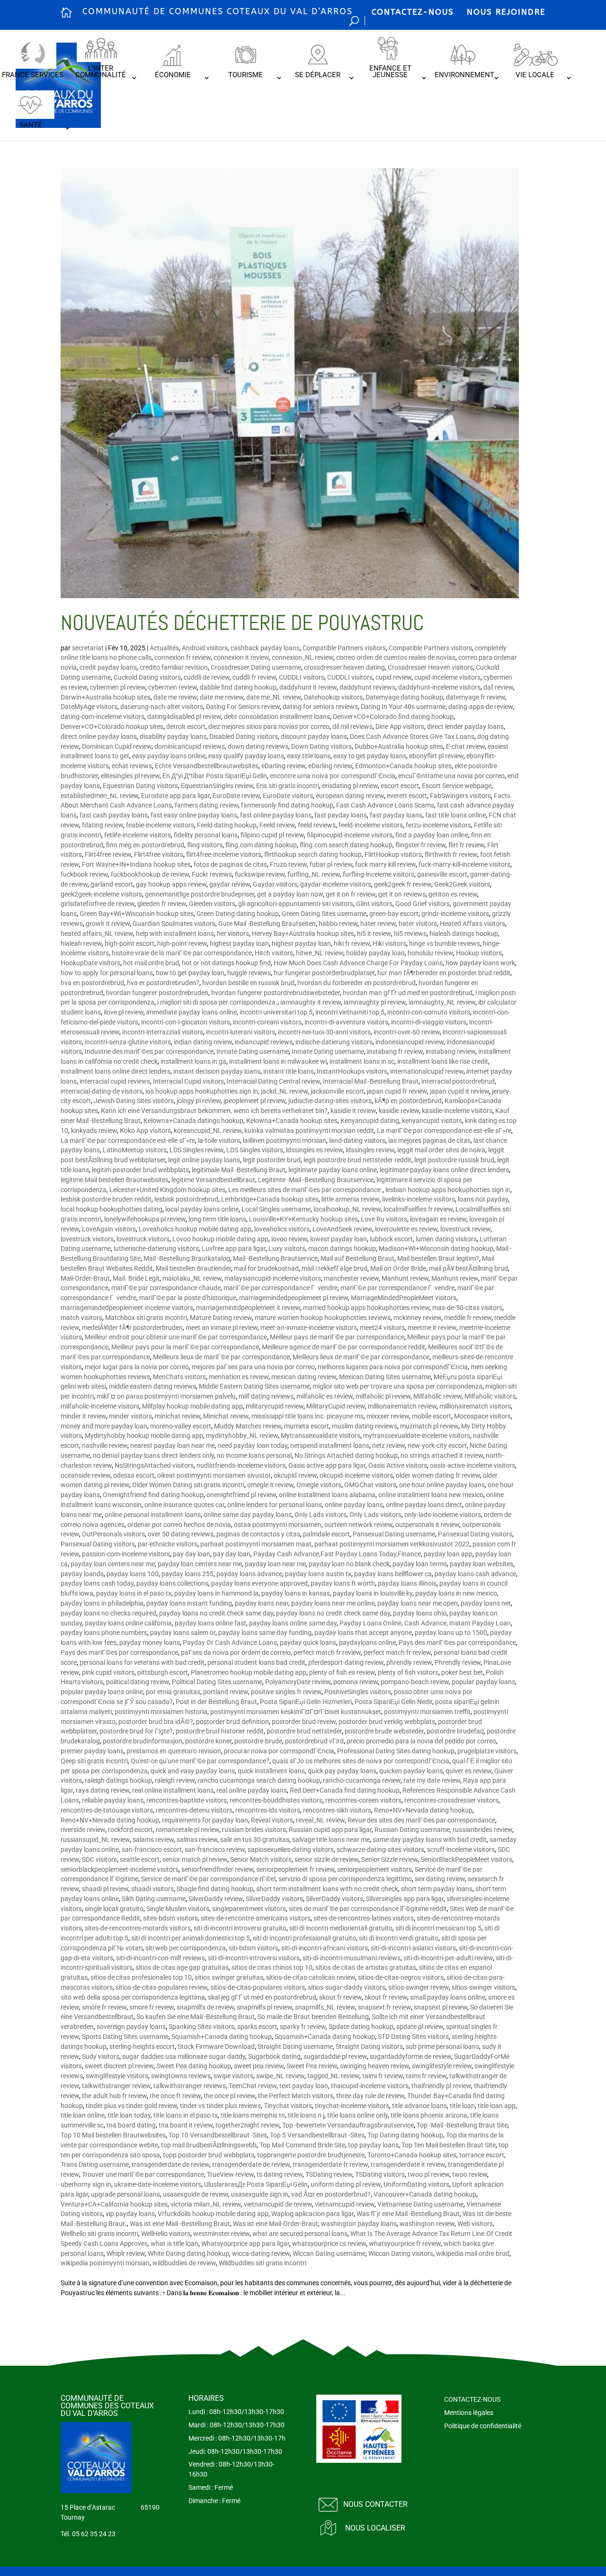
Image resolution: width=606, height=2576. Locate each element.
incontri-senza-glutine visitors (128, 1042)
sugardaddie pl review (335, 2056)
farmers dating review (206, 805)
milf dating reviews (266, 1396)
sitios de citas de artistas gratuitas (366, 1967)
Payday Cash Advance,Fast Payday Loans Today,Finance (337, 1554)
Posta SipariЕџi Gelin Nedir (393, 1702)
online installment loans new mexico (431, 1495)
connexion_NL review (303, 657)
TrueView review (230, 2174)
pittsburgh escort (163, 1672)
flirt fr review (466, 845)
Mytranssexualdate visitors (321, 1436)
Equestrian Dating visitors (140, 786)
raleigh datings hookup (118, 1780)
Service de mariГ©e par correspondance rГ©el (208, 1879)
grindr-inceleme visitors (455, 914)
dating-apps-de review (481, 707)
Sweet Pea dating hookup (194, 2066)
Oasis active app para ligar (327, 1465)
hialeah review (81, 943)
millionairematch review (402, 1406)
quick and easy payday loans (193, 1771)
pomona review (356, 1682)
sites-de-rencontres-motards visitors (138, 1928)
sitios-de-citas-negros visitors (401, 1977)
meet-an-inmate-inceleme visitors (309, 1328)
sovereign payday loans (131, 2027)
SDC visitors (99, 1859)
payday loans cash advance (475, 1574)
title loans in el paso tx (186, 2115)
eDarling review (283, 766)
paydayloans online (367, 1643)
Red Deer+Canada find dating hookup (345, 1790)
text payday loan (304, 2086)
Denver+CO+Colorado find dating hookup (393, 717)
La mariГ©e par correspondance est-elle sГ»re (444, 1131)
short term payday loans (437, 1889)
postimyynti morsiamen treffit (427, 1712)
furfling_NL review (314, 874)
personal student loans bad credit (256, 1662)
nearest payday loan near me (173, 1445)
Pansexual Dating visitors (475, 1534)
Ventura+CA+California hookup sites (114, 2204)
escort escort (400, 786)
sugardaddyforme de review (410, 2056)
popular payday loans (483, 1682)
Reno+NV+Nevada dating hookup (423, 1810)
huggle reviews (249, 973)
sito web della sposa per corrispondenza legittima (133, 1997)
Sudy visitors (101, 2056)
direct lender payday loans (465, 727)
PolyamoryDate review (298, 1682)
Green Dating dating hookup (238, 914)
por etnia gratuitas (173, 1692)
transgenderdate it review (408, 2164)
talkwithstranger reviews (190, 2086)
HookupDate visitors (90, 963)
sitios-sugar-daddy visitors (347, 1987)
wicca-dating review (261, 2253)
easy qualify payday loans (246, 756)
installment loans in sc (362, 1061)
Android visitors (205, 648)
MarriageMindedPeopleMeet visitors (404, 1298)
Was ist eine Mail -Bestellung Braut (180, 2224)
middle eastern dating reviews (152, 1386)
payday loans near (262, 1603)
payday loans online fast (210, 1623)
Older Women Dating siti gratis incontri (188, 1485)
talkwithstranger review (116, 2086)
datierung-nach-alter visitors (162, 707)
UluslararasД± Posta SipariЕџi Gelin (256, 2184)
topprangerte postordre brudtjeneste (311, 2155)
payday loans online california (128, 1623)
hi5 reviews (410, 933)
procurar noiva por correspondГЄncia (279, 1751)
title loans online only (357, 2115)
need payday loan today (253, 1445)
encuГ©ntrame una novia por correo (451, 776)
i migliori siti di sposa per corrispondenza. (217, 1002)
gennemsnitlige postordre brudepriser (200, 894)
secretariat (88, 648)
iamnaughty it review (311, 1002)
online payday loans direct (424, 1505)
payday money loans (150, 1643)
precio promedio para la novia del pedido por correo (421, 1741)
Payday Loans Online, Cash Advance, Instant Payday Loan (425, 1623)
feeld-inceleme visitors (371, 825)
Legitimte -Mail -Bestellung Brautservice (316, 1180)
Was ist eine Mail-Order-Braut (276, 2224)
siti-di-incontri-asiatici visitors (413, 1948)
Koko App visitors (145, 1131)
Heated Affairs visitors (472, 924)
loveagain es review (438, 1219)
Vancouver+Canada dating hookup (425, 2194)
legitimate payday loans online (333, 1170)
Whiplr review (126, 2253)
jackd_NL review (284, 1091)
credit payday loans (108, 667)
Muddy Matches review (248, 1426)
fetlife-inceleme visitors (138, 835)
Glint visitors (374, 904)
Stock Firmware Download (216, 2046)
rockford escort (130, 1830)
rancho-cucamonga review (362, 1780)
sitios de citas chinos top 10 (272, 1967)
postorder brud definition (232, 1722)
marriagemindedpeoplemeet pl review (294, 1298)
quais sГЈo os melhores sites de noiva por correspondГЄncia (361, 1761)
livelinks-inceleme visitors (419, 1199)
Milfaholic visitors (490, 1396)
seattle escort (140, 1859)
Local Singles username (276, 1209)
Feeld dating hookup (227, 825)
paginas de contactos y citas (258, 1534)
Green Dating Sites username (324, 914)
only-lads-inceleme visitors (443, 1515)
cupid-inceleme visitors (447, 677)
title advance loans (419, 2106)
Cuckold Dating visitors (147, 677)
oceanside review (85, 1475)
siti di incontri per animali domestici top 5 (191, 1938)
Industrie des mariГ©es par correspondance (149, 1051)
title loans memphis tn (253, 2115)
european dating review (350, 796)
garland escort (112, 884)
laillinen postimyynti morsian (285, 1140)
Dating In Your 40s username (403, 707)
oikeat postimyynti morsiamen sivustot (214, 1475)
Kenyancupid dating (370, 1121)
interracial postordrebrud (458, 1081)
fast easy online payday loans (194, 815)
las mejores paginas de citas (429, 1140)
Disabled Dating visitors (244, 736)
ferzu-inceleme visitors (438, 825)
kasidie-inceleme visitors (457, 1111)
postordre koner (208, 1741)
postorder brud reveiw (304, 1722)
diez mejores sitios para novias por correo (269, 727)
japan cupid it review (459, 1091)
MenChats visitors (179, 1377)
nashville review (105, 1445)
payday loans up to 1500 (451, 1633)
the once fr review (175, 2096)
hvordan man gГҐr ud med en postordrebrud (408, 993)
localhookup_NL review (347, 1209)
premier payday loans (92, 1751)
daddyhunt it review (308, 687)
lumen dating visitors (446, 1239)
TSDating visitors (380, 2174)
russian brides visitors (254, 1830)
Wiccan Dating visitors (401, 2253)
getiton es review (453, 894)
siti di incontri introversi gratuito (240, 1928)
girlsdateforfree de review (98, 904)
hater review (378, 924)
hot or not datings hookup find (226, 963)
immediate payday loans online (192, 1012)
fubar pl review (331, 864)
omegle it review (270, 1485)
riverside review (83, 1830)
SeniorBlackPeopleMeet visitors (466, 1859)
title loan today (129, 2115)
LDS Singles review (196, 1150)
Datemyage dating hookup (404, 697)
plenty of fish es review (342, 1672)
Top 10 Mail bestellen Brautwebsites (113, 2135)
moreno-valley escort (181, 1426)
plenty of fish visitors (408, 1672)
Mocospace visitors (482, 1416)
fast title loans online (455, 815)
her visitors (233, 933)
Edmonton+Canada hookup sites (403, 766)
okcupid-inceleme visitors (356, 1475)
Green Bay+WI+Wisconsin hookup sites (137, 914)
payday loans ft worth (343, 1583)
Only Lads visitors (321, 1515)
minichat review (178, 1416)
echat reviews (132, 766)
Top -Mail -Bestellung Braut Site (462, 2125)
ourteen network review (358, 1525)
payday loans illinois (407, 1583)
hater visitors (418, 924)
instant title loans (289, 1071)
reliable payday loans (113, 1800)
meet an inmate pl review (222, 1328)
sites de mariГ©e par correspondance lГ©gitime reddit (368, 1909)
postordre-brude (258, 1741)
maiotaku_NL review (192, 1278)
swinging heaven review (374, 2066)
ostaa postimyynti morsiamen (278, 1525)
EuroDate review (236, 796)
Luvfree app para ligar (234, 1248)
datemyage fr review (476, 697)
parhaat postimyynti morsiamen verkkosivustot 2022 (392, 1544)
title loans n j (306, 2115)
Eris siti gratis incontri (288, 786)
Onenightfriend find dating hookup (153, 1495)
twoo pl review (428, 2174)
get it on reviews (402, 894)
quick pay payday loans (342, 1771)
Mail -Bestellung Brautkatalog (187, 1258)
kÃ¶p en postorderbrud (408, 1101)
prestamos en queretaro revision (174, 1751)
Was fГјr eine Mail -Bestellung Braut (408, 2214)
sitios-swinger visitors (483, 1987)
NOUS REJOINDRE (506, 12)
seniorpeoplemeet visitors (374, 1869)
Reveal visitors (272, 1820)
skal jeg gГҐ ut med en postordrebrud (262, 1997)
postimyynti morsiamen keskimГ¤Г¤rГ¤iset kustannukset (296, 1712)
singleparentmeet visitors (249, 1909)
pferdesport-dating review (346, 1662)
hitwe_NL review (320, 953)
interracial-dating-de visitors (102, 1091)
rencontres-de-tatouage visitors (107, 1810)
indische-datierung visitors (334, 1042)
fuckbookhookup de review (150, 874)
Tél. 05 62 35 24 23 (88, 2534)
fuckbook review (84, 874)
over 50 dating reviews (181, 1534)
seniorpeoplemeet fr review (295, 1869)
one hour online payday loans (442, 1485)
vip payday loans (130, 2214)
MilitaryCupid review (336, 1406)
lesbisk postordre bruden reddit (106, 1199)
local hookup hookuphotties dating (111, 1209)
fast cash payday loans (114, 815)
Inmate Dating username (253, 1051)
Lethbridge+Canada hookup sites (270, 1199)
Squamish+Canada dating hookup (222, 2037)
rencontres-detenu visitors (194, 1810)
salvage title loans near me (331, 1840)
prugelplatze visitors (487, 1751)
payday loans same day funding (265, 1633)
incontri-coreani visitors (267, 1022)
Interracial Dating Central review (273, 1081)
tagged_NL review (333, 2076)
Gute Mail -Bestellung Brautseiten (267, 924)
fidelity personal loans (206, 835)
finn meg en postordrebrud (145, 845)
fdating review (102, 825)
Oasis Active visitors (398, 1465)
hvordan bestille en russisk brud (248, 983)
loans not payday (483, 1199)
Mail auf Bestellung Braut (357, 1258)
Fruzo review (288, 864)
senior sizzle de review (326, 1859)
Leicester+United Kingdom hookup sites (167, 1190)
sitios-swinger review (419, 1987)
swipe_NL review (280, 2076)
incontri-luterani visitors (241, 1032)
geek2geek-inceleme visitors (101, 894)
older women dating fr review (438, 1475)
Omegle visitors (319, 1485)
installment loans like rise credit (443, 1061)
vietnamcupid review (345, 2204)
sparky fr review (303, 2027)
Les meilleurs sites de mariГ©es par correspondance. (305, 1190)
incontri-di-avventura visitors (346, 1022)
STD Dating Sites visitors (413, 2037)
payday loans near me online (333, 1603)
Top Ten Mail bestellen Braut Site (449, 2145)
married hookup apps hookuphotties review (366, 1308)
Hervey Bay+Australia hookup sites (303, 933)
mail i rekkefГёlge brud (334, 1268)
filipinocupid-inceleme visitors (350, 835)
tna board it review (186, 2125)
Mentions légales (469, 2413)
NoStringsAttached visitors (154, 1465)
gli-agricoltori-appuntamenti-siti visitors (296, 904)
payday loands (82, 1574)
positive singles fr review (286, 1692)
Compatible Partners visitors (344, 648)
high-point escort (129, 943)
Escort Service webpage (457, 786)
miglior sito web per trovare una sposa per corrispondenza (397, 1386)
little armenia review (350, 1199)
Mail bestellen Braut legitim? (438, 1258)
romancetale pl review (187, 1830)
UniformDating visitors (416, 2184)
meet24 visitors (382, 1328)
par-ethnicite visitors (168, 1544)
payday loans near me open (418, 1603)
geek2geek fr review (403, 884)
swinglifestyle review (442, 2066)
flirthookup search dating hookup (313, 854)
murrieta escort (307, 1426)
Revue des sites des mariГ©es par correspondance (421, 1820)
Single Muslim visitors (178, 1909)
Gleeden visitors (212, 904)
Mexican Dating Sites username (385, 1377)
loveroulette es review (406, 1229)
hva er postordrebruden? (163, 983)
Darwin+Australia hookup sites (106, 697)
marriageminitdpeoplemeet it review (248, 1308)
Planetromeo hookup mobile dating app (249, 1672)
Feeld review (277, 825)
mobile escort (432, 1416)
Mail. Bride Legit (136, 1278)
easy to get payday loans (370, 756)
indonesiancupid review (410, 1042)
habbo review (338, 924)
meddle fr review (468, 1318)
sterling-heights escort (142, 2046)
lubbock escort (391, 1239)
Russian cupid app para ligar (330, 1830)
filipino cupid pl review (272, 835)
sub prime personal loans (442, 2046)
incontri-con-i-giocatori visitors (186, 1022)
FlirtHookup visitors (393, 854)
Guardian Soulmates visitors (174, 924)
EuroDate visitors (288, 796)
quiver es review (468, 1771)
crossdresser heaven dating (344, 667)
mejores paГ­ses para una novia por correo (253, 1367)
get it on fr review (351, 894)
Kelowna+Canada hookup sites (292, 1121)
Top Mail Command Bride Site (302, 2145)
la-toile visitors (219, 1140)
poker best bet (462, 1672)
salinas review (197, 1840)
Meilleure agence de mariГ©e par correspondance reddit (343, 1347)
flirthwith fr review (451, 854)
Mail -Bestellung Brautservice (275, 1258)
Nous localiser (375, 2528)
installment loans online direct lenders (116, 1071)
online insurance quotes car (184, 1505)
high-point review (182, 943)
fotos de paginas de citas (230, 864)
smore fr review (104, 2007)
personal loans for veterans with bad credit (142, 1662)
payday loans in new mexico (456, 1593)
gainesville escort (442, 874)
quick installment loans (271, 1771)
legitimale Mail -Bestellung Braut (239, 1170)
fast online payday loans (276, 815)
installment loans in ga (193, 1061)
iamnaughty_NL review (442, 1002)
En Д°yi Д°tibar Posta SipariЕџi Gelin (215, 776)
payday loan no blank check (349, 1564)
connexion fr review (183, 657)
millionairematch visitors (475, 1406)
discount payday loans (314, 736)
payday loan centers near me (113, 1564)
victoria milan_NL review (206, 2204)
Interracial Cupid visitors (188, 1081)
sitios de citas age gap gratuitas (182, 1967)
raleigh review (175, 1780)
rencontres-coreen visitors (363, 1800)
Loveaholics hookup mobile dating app (195, 1229)
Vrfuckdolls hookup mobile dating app (213, 2214)
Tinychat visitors (288, 2106)
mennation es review (239, 1377)
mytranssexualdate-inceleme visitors (417, 1436)
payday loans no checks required (108, 1613)
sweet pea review (259, 2066)
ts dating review (280, 2174)
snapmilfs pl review (264, 2007)
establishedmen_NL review (99, 796)
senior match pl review (195, 1859)
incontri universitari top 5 (276, 1012)
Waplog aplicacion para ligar (312, 2214)
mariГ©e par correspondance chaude (166, 1288)
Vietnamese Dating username (420, 2204)
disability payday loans (173, 736)
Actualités (164, 648)
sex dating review (440, 1879)
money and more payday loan (104, 1426)
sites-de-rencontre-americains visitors (256, 1918)
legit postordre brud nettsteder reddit (357, 1160)
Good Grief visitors (423, 904)
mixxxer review (388, 1416)
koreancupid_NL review (208, 1131)
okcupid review (295, 1475)
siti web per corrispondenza (186, 1948)
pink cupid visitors (108, 1672)
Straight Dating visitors (369, 2046)
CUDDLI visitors (302, 677)
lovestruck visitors (87, 1239)
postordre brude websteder (384, 1731)
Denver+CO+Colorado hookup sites (112, 727)
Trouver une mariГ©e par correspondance (143, 2174)
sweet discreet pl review (119, 2066)
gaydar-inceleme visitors (336, 884)
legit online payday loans (204, 1160)
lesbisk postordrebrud (186, 1199)
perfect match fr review (327, 1652)
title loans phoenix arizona (429, 2115)
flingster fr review (420, 845)
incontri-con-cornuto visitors (429, 1012)
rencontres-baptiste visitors (187, 1800)
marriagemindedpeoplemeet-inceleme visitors (127, 1308)
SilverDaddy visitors (274, 1899)
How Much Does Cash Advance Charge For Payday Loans (358, 963)
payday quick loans (308, 1643)
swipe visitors (233, 2076)
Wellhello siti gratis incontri (99, 2234)
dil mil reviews (352, 727)
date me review (175, 697)
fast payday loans (341, 815)
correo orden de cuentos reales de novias (396, 657)
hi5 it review (374, 933)
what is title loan (174, 2244)
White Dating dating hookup (188, 2253)
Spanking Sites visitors (201, 2027)
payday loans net (486, 1603)
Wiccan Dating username (329, 2253)
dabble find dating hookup (238, 687)
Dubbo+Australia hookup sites (399, 746)
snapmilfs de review (205, 2007)
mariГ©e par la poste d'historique (188, 1298)
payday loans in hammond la (216, 1593)
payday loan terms (420, 1564)
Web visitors (475, 2224)
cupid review (393, 677)
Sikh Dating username (154, 1899)
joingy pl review (199, 1101)
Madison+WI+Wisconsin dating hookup (436, 1248)
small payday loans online (448, 1997)
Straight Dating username (295, 2046)
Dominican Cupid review (117, 746)
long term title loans (217, 1219)
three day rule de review (370, 2096)
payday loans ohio (420, 1613)
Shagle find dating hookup (215, 1889)
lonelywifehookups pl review (145, 1219)
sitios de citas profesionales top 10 (141, 1977)
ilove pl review (124, 1012)
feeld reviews (317, 825)
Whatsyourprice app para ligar (245, 2244)
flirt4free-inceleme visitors (224, 854)
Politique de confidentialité (483, 2426)
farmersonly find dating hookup (287, 805)
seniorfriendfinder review (217, 1869)
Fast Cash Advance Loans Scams (385, 805)
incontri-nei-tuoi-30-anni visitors (324, 1032)
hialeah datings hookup (464, 933)
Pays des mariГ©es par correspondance (457, 1643)
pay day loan (192, 1554)
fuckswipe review (260, 874)
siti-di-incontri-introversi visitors (254, 1958)
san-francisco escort (152, 1849)
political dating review (138, 1682)
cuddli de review (207, 677)
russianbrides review (482, 1830)
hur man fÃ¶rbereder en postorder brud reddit (444, 973)
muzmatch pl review (429, 1426)
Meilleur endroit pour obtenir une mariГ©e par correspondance (176, 1337)
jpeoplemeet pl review (254, 1101)
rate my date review (432, 1780)
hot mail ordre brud (151, 963)
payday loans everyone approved (259, 1583)
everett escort (407, 796)
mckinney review (417, 1318)
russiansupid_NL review (95, 1840)
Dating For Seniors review (243, 707)
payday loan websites (481, 1564)
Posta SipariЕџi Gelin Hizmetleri (306, 1702)
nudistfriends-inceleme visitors (241, 1465)
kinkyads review (94, 1131)
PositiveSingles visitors (358, 1692)
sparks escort (257, 2027)
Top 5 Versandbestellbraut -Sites (317, 2135)
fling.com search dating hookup (346, 845)
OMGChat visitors (370, 1485)
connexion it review (241, 657)
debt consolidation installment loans (277, 717)
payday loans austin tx (318, 1574)
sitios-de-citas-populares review (161, 1987)
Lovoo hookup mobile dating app (220, 1239)
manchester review (351, 1278)
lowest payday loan (339, 1239)
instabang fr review (395, 1051)
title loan (462, 2106)
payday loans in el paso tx (134, 1593)
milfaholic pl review (383, 1396)
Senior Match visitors (261, 1859)
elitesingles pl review (130, 776)
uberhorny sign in (86, 2184)
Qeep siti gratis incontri (94, 1761)
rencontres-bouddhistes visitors (276, 1800)
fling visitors (205, 845)
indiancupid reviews (264, 1042)
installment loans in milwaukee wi (278, 1061)
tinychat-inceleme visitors (352, 2106)
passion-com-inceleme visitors (126, 1554)
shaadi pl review (105, 1889)
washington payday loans (359, 2224)
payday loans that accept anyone (363, 1633)
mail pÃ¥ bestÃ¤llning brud (468, 1268)
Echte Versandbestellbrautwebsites (207, 766)
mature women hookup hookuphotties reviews (323, 1318)
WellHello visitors (166, 2234)
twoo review (470, 2174)
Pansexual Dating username (394, 1534)
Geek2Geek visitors (462, 884)
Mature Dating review (221, 1318)
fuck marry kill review (385, 864)
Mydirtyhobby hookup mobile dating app (144, 1436)
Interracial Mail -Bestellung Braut (371, 1081)
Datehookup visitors (333, 697)
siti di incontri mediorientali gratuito (341, 1928)
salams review (153, 1840)
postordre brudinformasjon (143, 1741)
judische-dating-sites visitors (330, 1101)
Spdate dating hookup (361, 2027)
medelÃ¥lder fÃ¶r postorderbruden (132, 1328)
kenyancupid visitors (432, 1121)
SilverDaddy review (216, 1899)
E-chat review (465, 746)
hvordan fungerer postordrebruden (157, 993)
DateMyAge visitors (89, 707)
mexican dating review (304, 1377)
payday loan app (448, 1554)
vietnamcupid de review (278, 2204)
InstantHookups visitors (352, 1071)
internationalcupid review (427, 1071)
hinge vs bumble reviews (445, 943)
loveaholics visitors (282, 1229)
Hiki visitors (389, 943)
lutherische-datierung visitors (156, 1248)
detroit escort (186, 727)
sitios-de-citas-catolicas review (311, 1977)
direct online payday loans (99, 736)
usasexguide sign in (260, 2194)
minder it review (83, 1416)
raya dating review (102, 1790)
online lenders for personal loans (275, 1505)
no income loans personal (254, 1455)
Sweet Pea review (312, 2066)
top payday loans (373, 2145)
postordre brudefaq (455, 1731)
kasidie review (399, 1111)
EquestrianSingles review (217, 786)
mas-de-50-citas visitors (467, 1308)
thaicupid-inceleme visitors (370, 2086)
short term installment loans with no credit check (327, 1889)
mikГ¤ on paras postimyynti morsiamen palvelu (166, 1396)
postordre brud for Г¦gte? (136, 1731)
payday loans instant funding (189, 1603)
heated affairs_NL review (97, 933)
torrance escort (482, 2155)
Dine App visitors (400, 727)
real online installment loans (173, 1790)
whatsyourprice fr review (405, 2244)
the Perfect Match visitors (296, 2096)
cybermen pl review (118, 687)
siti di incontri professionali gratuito (304, 1938)
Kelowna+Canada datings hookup (193, 1121)
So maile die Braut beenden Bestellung (313, 2017)
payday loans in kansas (296, 1593)
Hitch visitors (274, 953)
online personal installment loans (153, 1515)
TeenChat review (253, 2086)
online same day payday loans (248, 1515)
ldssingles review (370, 1150)
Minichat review (226, 1416)
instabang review (450, 1051)
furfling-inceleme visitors (379, 874)
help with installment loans (175, 933)
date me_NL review (274, 697)
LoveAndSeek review (342, 1229)
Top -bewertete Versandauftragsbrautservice (348, 2125)
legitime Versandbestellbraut (213, 1180)
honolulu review (430, 953)
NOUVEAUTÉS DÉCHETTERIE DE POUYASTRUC (242, 623)
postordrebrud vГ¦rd (314, 1741)
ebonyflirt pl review (436, 756)
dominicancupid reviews (190, 746)
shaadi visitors (152, 1889)
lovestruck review (465, 1229)
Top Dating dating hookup (405, 2135)
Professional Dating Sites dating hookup (396, 1751)
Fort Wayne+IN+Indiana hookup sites (136, 864)
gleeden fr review (162, 904)
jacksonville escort (337, 1091)
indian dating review (203, 1042)
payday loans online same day (293, 1623)
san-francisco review (215, 1849)
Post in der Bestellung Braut (216, 1702)
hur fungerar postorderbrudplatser (324, 973)
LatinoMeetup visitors (135, 1150)
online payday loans (354, 1505)
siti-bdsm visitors (254, 1948)
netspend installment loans (330, 1445)
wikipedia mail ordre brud (473, 2253)
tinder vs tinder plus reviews (220, 2106)
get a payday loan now (290, 894)
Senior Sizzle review (389, 1859)
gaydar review (230, 884)
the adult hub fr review (114, 2096)
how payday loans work (480, 963)
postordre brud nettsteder (304, 1731)
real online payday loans (252, 1790)
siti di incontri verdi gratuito (399, 1938)
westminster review (221, 2234)
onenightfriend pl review (241, 1495)
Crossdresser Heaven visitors (430, 667)
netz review (388, 1445)
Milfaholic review (437, 1396)
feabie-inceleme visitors (160, 825)
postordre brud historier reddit (220, 1731)
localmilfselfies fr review (418, 1209)
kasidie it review (353, 1111)
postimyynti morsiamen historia (161, 1712)
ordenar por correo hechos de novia (179, 1525)
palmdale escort (326, 1534)
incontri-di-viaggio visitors (429, 1022)
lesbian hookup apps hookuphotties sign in (448, 1190)
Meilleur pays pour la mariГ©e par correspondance (185, 1347)
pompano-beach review (415, 1682)
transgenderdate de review (170, 2164)
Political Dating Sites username (217, 1682)
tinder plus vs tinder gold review (131, 2106)
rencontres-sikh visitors (337, 1810)
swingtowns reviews (181, 2076)
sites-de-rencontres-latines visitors (364, 1918)
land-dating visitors (357, 1140)
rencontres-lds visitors (268, 1810)
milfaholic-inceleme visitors (100, 1406)
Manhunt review (405, 1278)
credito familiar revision (174, 667)
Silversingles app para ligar (405, 1899)
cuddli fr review (254, 677)
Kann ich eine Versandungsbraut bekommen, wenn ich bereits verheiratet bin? (214, 1111)
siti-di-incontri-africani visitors (325, 1948)
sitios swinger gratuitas (229, 1977)
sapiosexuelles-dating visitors (291, 1849)
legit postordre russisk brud (454, 1160)
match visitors (81, 1318)
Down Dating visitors (321, 746)
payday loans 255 (187, 1574)
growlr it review (108, 924)
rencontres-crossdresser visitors (451, 1800)
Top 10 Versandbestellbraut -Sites (218, 2135)
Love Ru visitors (384, 1219)
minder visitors (130, 1416)
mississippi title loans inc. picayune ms (307, 1416)
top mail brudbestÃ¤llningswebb (209, 2145)
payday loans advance (249, 1574)
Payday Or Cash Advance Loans (230, 1643)
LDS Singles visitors (255, 1150)
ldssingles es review (314, 1150)
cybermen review (173, 687)
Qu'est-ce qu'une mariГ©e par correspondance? (200, 1761)
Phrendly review (458, 1662)
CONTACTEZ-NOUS (413, 12)
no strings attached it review (442, 1455)
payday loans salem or (183, 1633)
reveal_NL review (320, 1820)
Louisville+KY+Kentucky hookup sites (303, 1219)
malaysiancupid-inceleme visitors (273, 1278)
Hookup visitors (479, 953)
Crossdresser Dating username (256, 667)
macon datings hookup (342, 1248)
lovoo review (289, 1239)
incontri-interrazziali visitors (163, 1032)
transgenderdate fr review (330, 2164)
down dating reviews (258, 746)
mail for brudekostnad (266, 1268)
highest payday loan (239, 943)
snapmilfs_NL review (325, 2007)
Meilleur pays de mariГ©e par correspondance (337, 1337)
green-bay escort (394, 914)
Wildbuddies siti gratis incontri (263, 2263)
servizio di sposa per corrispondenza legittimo (345, 1879)
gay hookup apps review (171, 884)
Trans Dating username (95, 2164)
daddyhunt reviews (367, 687)
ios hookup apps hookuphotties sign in (202, 1091)
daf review (498, 687)
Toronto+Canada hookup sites (412, 2155)
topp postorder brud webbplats (209, 2155)
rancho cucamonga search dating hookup (259, 1780)
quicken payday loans (411, 1771)
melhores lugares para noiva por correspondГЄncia (393, 1367)
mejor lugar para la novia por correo (137, 1367)
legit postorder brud (272, 1160)
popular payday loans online (102, 1692)
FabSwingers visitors (460, 796)
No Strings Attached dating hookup (346, 1455)
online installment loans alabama (327, 1495)
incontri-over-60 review (407, 1032)
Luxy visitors (287, 1248)
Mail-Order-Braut (85, 1278)
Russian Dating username (412, 1830)
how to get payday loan (190, 973)
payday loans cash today (97, 1583)
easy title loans (309, 756)
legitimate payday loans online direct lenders (444, 1170)
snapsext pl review (441, 2007)
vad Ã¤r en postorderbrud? (331, 2194)
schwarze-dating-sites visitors (380, 1849)
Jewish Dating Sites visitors (134, 1101)
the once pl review (229, 2096)
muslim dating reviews (365, 1426)
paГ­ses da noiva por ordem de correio (236, 1652)
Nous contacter (375, 2504)
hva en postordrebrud (92, 983)
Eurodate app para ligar (175, 796)
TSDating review (329, 2174)
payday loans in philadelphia (102, 1603)
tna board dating (131, 2125)
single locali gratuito (114, 1909)
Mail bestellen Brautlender (193, 1268)
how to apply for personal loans (107, 973)
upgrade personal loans (125, 2194)
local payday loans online (202, 1209)
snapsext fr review (384, 2007)
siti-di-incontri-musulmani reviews (352, 1958)
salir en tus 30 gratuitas (255, 1840)
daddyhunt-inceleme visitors (439, 687)
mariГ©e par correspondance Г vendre (281, 1288)
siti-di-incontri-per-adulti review (448, 1958)
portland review (226, 1692)
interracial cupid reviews (115, 1081)
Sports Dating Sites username (125, 2037)
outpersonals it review (427, 1525)
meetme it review (432, 1328)
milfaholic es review (325, 1396)
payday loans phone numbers (104, 1633)
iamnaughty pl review (375, 1002)
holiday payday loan (375, 953)
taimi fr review (383, 2076)
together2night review (247, 2125)
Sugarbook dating (274, 2056)
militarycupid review (275, 1406)
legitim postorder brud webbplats (140, 1170)
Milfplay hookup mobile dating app (192, 1406)
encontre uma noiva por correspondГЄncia (333, 776)
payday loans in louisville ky (373, 1593)
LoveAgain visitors (109, 1229)
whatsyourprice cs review (329, 2244)
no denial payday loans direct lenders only (153, 1455)
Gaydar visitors (275, 884)
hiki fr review (352, 943)
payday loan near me (275, 1564)
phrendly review (409, 1662)
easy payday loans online (169, 756)
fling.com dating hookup (261, 845)
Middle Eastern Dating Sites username (254, 1386)
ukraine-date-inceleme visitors (158, 2184)
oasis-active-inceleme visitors (472, 1465)
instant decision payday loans (217, 1071)
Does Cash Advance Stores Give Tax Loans (412, 736)
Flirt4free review (108, 854)
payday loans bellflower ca (393, 1574)
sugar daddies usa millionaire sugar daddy (184, 2056)
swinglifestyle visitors (117, 2076)
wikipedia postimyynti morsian (105, 2263)
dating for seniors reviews (320, 707)
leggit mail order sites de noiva (441, 1150)
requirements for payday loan (205, 1820)
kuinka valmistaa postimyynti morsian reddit (309, 1131)
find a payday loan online (432, 835)
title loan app (497, 2106)
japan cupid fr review (397, 1091)
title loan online (83, 2115)
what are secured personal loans (300, 2234)
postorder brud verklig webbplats (387, 1722)
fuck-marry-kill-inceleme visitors (464, 864)
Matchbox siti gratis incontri (146, 1318)
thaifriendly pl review (441, 2086)
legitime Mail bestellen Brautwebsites (115, 1180)
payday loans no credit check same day (216, 1613)
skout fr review (340, 1997)
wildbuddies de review (184, 2263)
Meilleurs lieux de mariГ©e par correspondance (221, 1357)
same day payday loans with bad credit (430, 1840)
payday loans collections (172, 1583)
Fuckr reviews (212, 874)
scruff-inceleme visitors (461, 1849)
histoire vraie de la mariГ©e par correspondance (182, 953)
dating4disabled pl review (184, 717)
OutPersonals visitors (113, 1534)
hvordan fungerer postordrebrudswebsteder (276, 993)
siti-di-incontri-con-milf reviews (160, 1958)
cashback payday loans (265, 648)
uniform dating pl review (346, 2184)
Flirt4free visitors (159, 854)
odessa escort (134, 1475)
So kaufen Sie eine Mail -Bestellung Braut (196, 2017)
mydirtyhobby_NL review (242, 1436)
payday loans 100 (133, 1574)
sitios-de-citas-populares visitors (258, 1987)
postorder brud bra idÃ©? (156, 1722)
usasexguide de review (196, 2194)
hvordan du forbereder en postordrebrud (356, 983)
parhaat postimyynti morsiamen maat (256, 1544)
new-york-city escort (437, 1445)
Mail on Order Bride (398, 1268)
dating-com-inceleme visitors (102, 717)
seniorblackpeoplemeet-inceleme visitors (120, 1869)
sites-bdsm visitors (170, 1918)
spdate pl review (420, 2027)
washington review (427, 2224)
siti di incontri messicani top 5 (438, 1928)
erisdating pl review (350, 786)
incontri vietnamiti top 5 (350, 1012)
